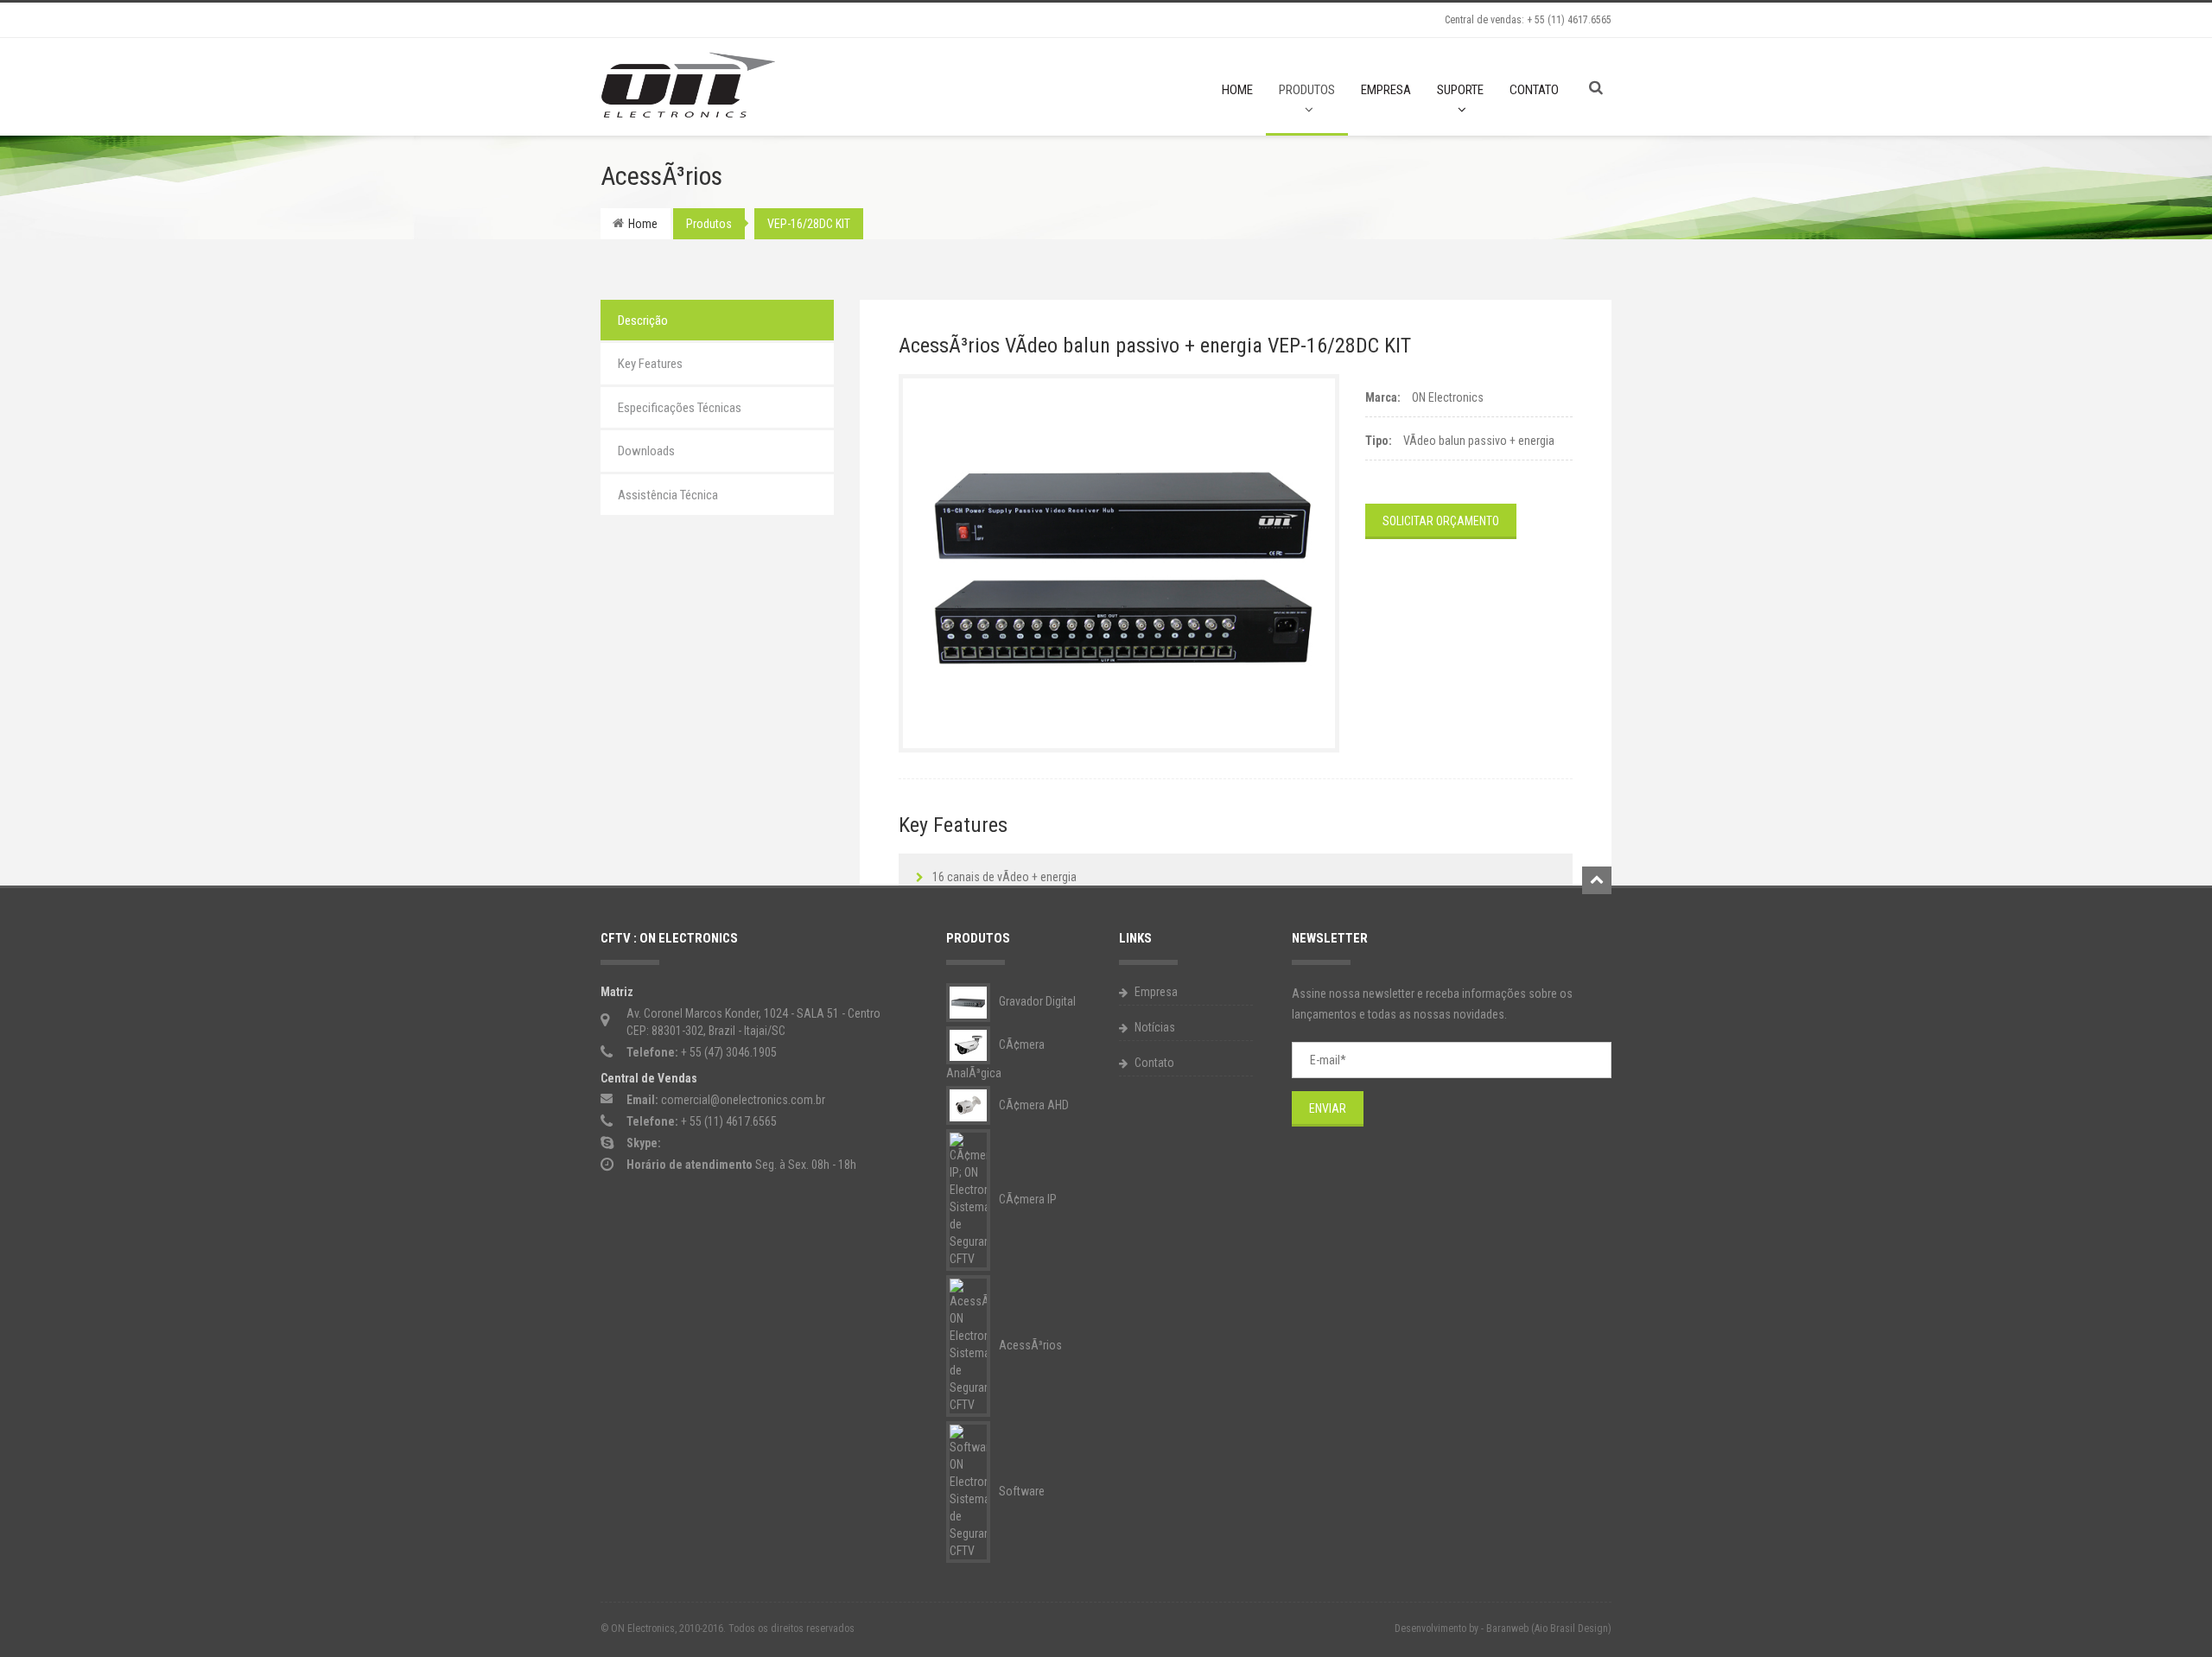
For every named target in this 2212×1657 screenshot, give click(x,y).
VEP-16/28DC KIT (809, 224)
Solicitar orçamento (1441, 521)
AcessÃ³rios (1029, 1345)
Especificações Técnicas (680, 408)
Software (1020, 1491)
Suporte (1460, 90)
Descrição (643, 321)
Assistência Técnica (668, 495)
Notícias (1154, 1027)
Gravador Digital (1036, 1001)
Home (1237, 90)
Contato (1534, 90)
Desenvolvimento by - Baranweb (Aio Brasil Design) (1503, 1628)
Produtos (1307, 90)
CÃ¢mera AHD (1033, 1105)
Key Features (650, 364)
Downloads (646, 451)
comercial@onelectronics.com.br (743, 1100)
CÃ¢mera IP (1027, 1199)
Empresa (1386, 90)
